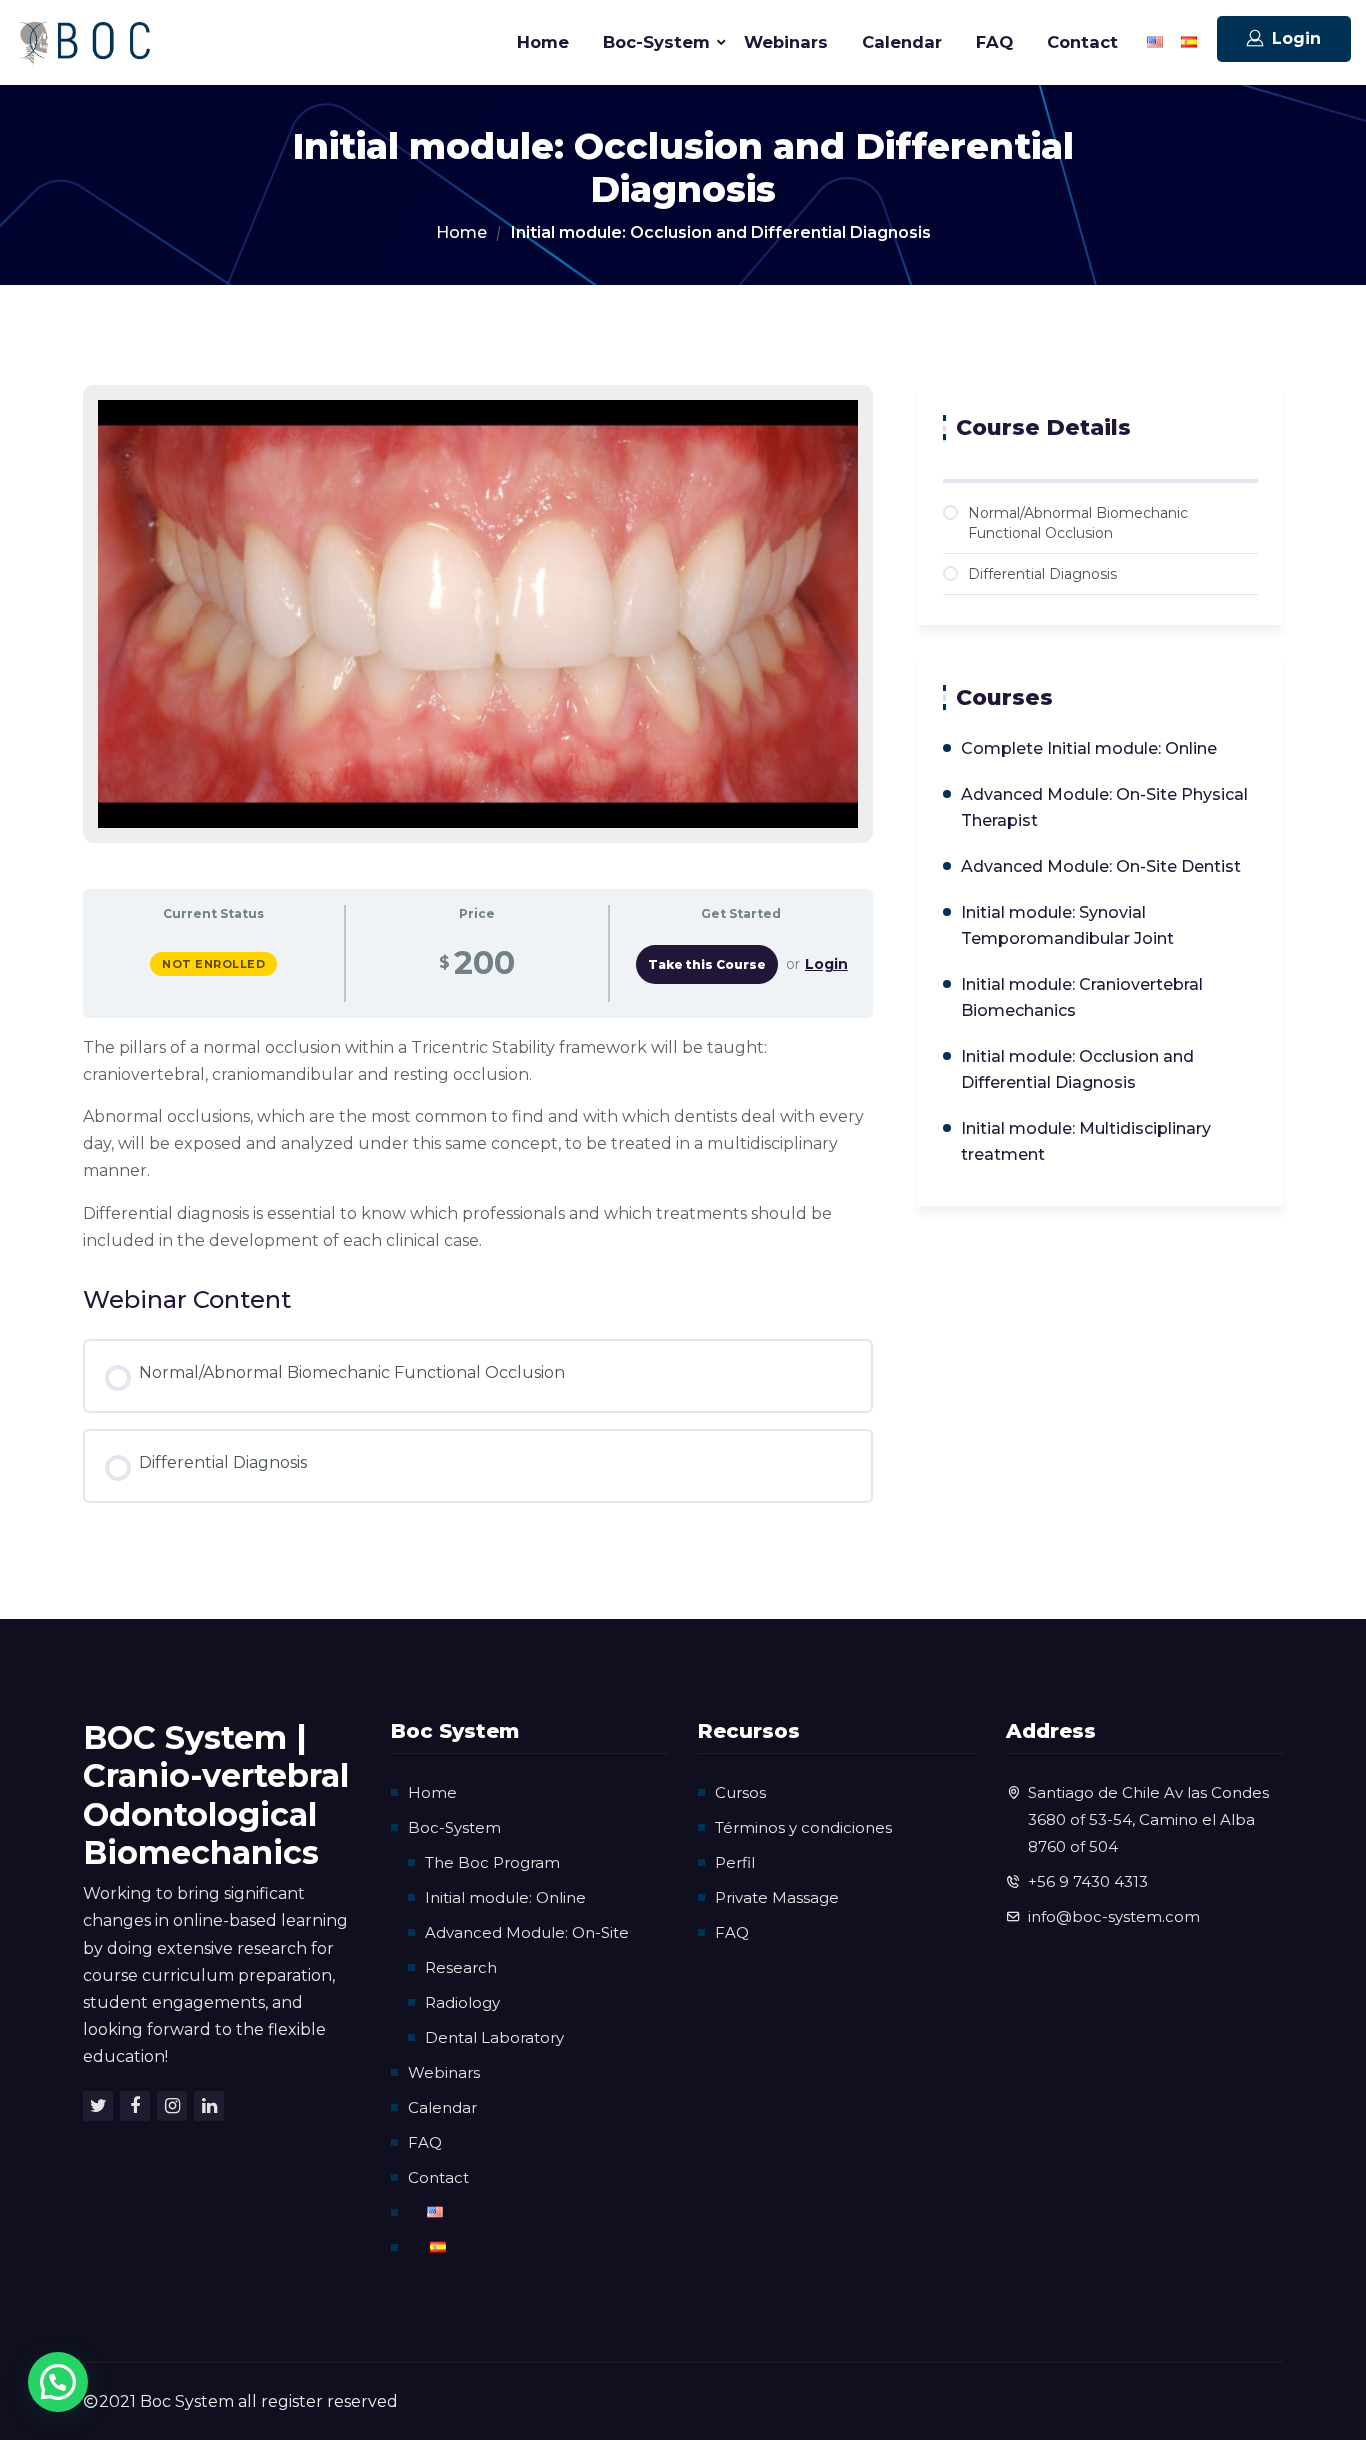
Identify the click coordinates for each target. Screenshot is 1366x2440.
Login (1296, 38)
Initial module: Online (505, 1897)
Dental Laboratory (494, 2037)
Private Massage (777, 1897)
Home (543, 42)
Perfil (735, 1862)
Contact (1082, 42)
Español (1189, 42)
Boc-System (656, 42)
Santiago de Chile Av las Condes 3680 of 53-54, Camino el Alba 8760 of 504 (1148, 1819)
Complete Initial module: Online (1089, 748)
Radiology (462, 2002)
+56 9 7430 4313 (1088, 1881)
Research (461, 1967)
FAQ (994, 42)
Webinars (786, 42)
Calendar (902, 42)
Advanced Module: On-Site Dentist (1101, 866)
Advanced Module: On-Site (527, 1932)
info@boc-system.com (1114, 1916)
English (1155, 42)
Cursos (740, 1792)
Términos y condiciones (803, 1827)
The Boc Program (492, 1862)
